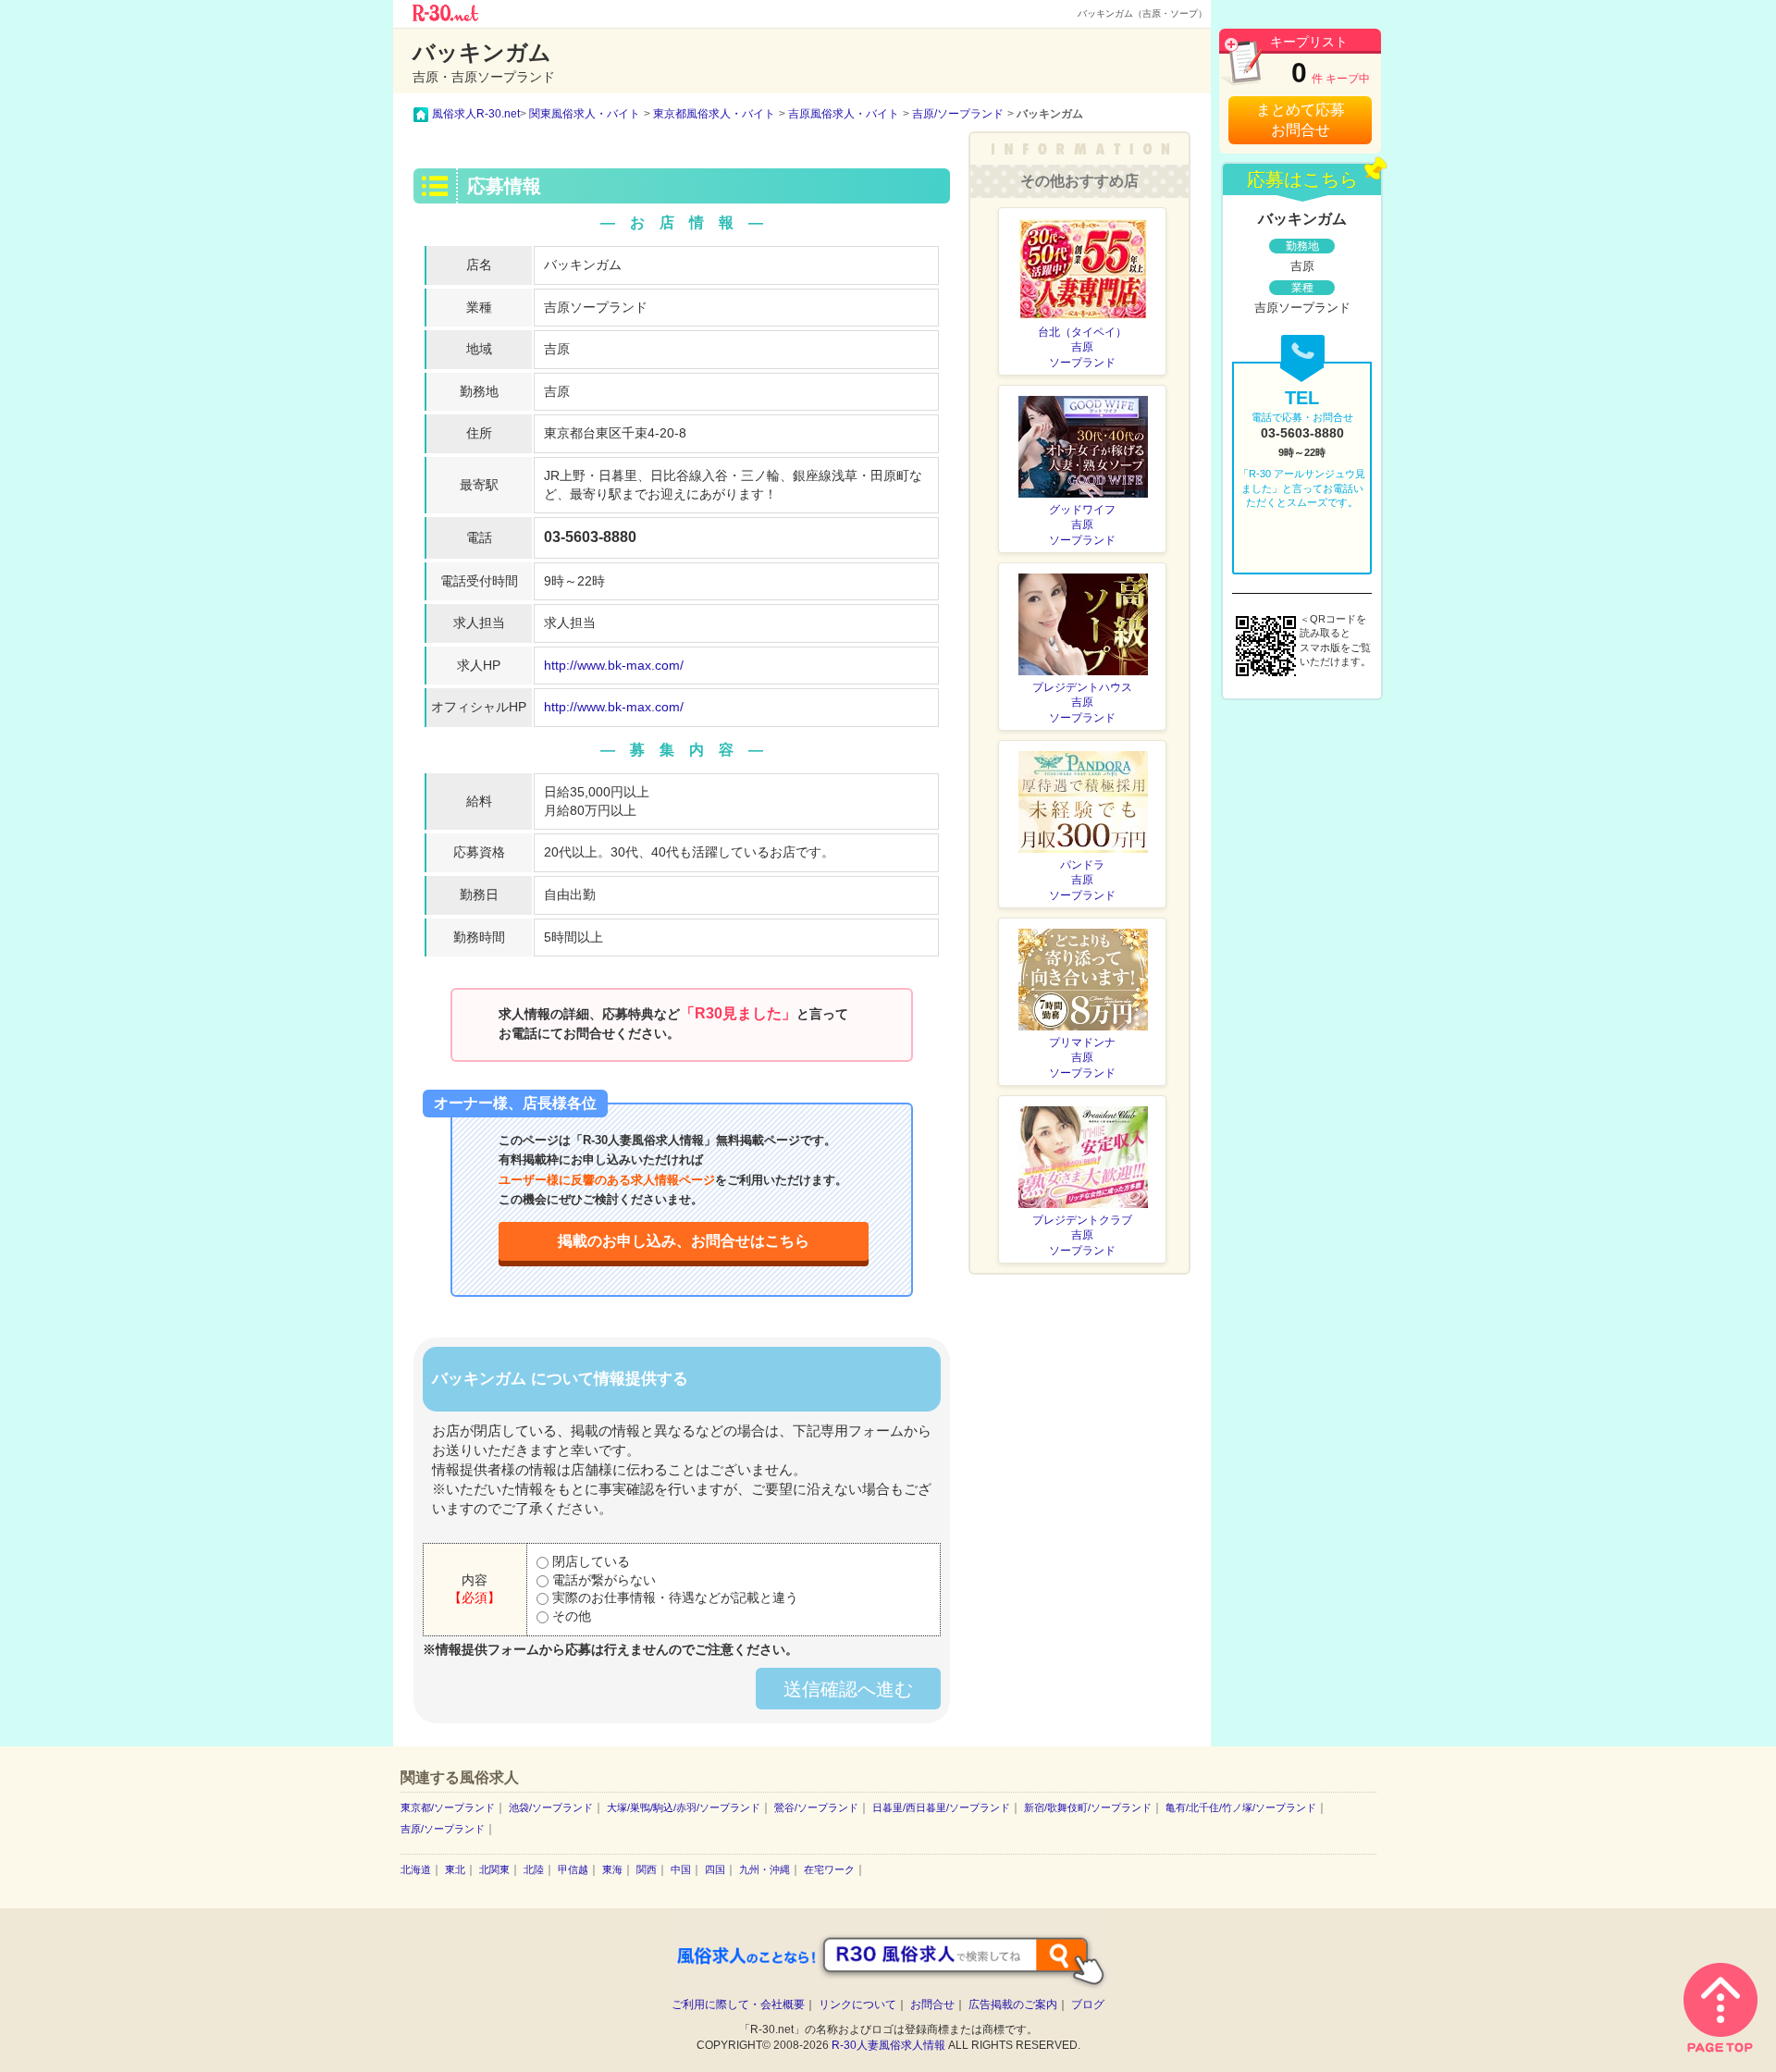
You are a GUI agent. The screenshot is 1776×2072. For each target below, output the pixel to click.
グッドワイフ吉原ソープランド (1082, 525)
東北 (455, 1869)
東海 (612, 1869)
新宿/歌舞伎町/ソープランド (1088, 1807)
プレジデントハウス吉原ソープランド (1082, 703)
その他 (570, 1616)
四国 (715, 1869)
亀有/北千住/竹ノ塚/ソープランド (1241, 1807)
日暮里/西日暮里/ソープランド (941, 1807)
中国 (681, 1869)
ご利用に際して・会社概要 (738, 2004)
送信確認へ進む (848, 1689)
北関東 (494, 1869)
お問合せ (932, 2004)
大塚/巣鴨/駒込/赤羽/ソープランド (684, 1807)
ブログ (1088, 2004)
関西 (647, 1869)
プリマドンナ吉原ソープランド (1082, 1058)
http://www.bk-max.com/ (614, 665)
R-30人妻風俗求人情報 (888, 2045)
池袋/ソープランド (551, 1807)
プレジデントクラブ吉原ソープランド (1082, 1236)
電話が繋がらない (602, 1580)
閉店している (589, 1561)
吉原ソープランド (596, 307)
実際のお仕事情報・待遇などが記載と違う (673, 1597)
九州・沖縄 (765, 1869)
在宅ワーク (829, 1869)
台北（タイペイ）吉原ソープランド (1082, 348)
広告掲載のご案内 (1013, 2004)
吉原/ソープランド (443, 1829)
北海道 (416, 1869)
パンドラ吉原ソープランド (1082, 881)
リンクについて (857, 2004)
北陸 (534, 1869)
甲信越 (573, 1869)
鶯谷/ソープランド (816, 1807)
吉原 (557, 349)
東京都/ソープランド (448, 1807)
